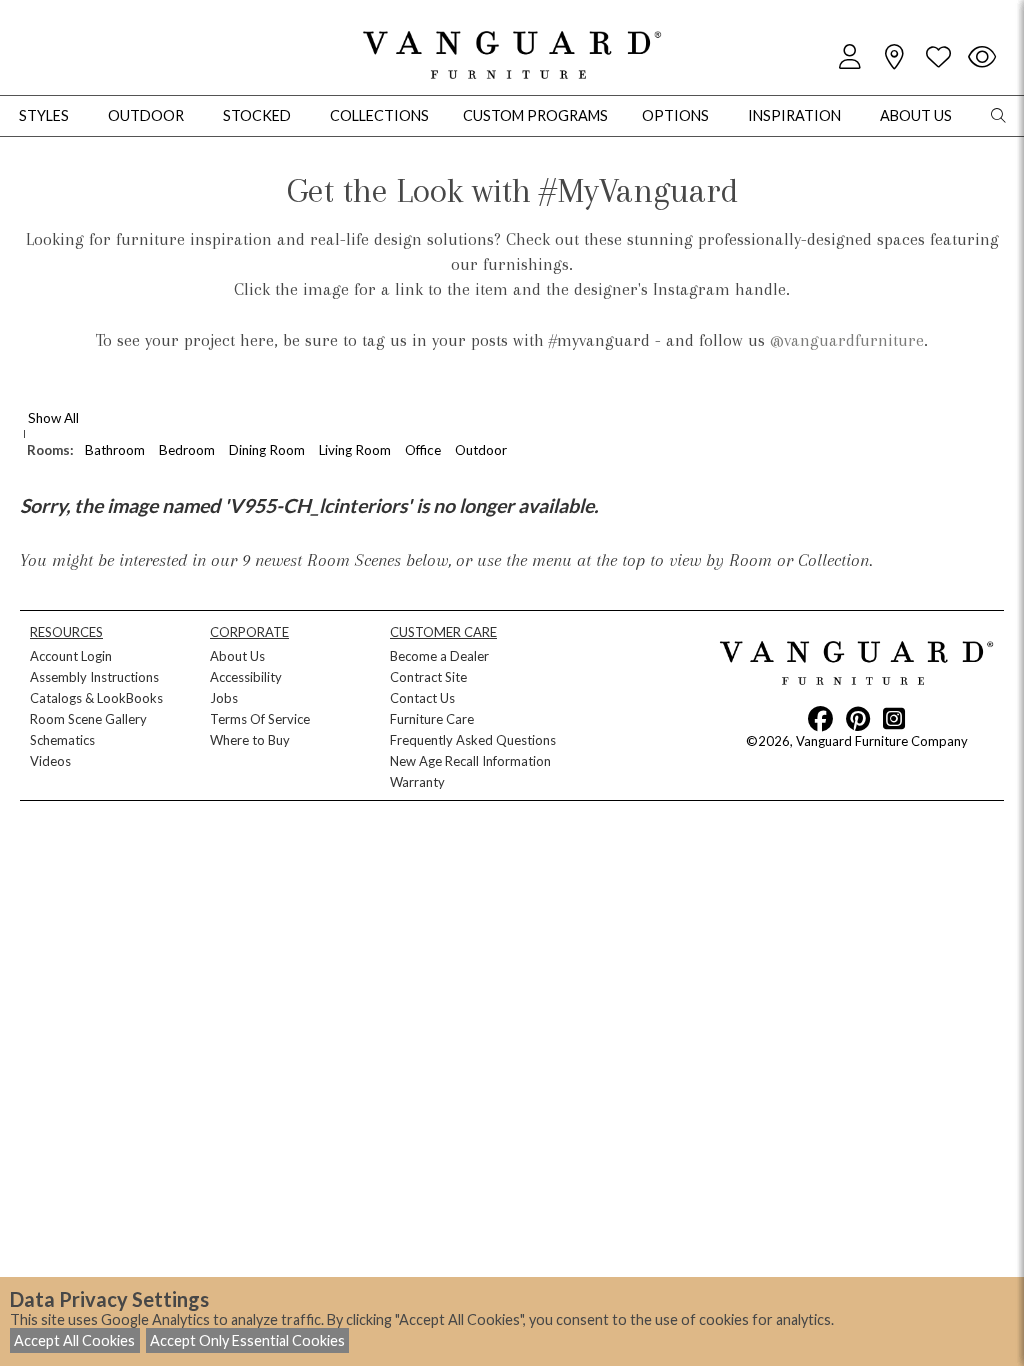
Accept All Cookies (74, 1340)
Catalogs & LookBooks (96, 698)
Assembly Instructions (94, 677)
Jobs (224, 698)
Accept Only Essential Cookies (247, 1340)
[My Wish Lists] (938, 57)
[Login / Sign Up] (850, 57)
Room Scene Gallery (88, 719)
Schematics (62, 740)
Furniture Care (432, 719)
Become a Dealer (439, 656)
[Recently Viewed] (982, 57)
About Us (237, 656)
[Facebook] (820, 718)
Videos (50, 761)
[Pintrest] (858, 718)
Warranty (417, 782)
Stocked (257, 115)
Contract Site (428, 677)
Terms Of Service (260, 719)
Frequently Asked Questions (473, 740)
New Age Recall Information (470, 761)
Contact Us (422, 698)
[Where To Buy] (894, 57)
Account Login (71, 656)
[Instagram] (894, 718)
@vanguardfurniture (847, 340)
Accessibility (246, 677)
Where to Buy (250, 740)
